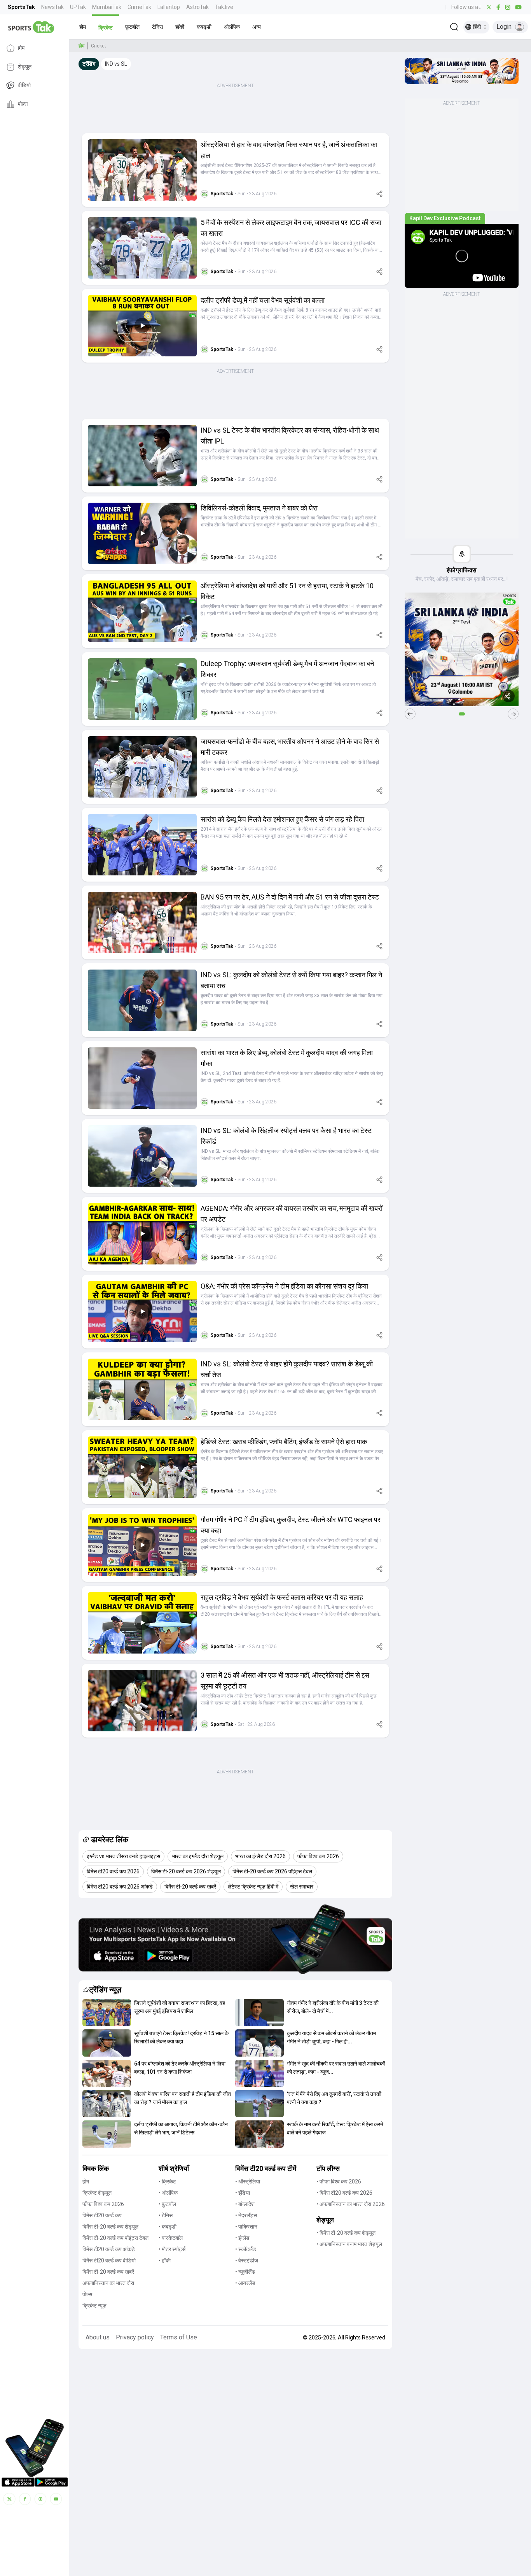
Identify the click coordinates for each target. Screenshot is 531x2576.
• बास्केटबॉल (171, 2238)
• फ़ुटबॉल (167, 2204)
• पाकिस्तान (246, 2227)
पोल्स (23, 104)
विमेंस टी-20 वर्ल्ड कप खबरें (108, 2272)
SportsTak (21, 7)
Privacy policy (135, 2337)
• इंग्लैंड (242, 2238)
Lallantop (169, 7)
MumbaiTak (107, 7)
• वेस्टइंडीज (247, 2260)
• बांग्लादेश (245, 2204)
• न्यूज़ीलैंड (245, 2272)
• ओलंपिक (168, 2193)
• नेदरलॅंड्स (246, 2215)
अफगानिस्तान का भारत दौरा (108, 2283)
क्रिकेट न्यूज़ (94, 2306)
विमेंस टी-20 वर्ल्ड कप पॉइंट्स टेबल (115, 2238)
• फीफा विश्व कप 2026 (339, 2181)
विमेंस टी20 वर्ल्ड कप (102, 2215)
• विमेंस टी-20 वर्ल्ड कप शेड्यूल (346, 2233)
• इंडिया (243, 2193)
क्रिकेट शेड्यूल (97, 2193)
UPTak (78, 7)
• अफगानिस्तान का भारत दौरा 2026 (351, 2204)
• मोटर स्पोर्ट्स (172, 2249)
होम (21, 48)
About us (98, 2337)
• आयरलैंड (245, 2283)
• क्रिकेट (167, 2181)
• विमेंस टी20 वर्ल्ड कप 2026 (344, 2193)
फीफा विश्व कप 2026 (103, 2204)
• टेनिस (166, 2215)
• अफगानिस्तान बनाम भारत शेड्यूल (349, 2244)
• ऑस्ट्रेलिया (248, 2181)
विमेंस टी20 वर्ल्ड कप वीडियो (109, 2260)
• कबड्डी (168, 2227)
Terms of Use (179, 2337)
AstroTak (197, 7)
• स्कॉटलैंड (246, 2249)
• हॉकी (165, 2260)
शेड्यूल (25, 67)
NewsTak (52, 7)
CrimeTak (139, 7)
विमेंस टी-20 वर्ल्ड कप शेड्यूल (110, 2227)
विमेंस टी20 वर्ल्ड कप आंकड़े (109, 2249)
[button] (83, 27)
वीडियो (24, 86)
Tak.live (224, 7)
